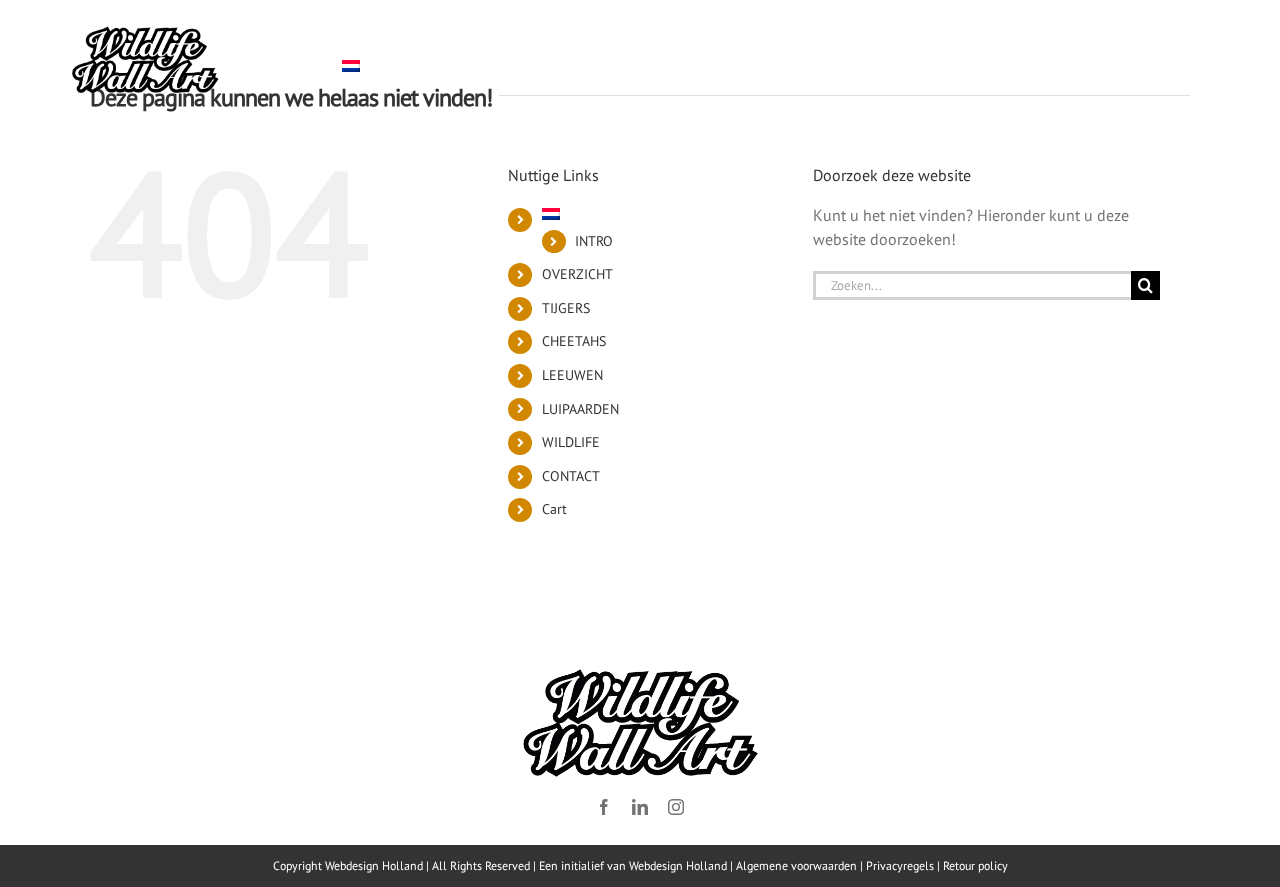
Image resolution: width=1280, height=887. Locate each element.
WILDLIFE (571, 442)
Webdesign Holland (678, 865)
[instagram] (676, 807)
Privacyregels (900, 865)
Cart (554, 509)
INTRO (594, 241)
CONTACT (571, 476)
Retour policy (975, 865)
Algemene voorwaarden (796, 865)
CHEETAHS (574, 341)
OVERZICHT (577, 274)
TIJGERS (566, 308)
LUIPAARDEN (580, 409)
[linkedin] (640, 807)
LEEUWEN (572, 375)
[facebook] (604, 807)
